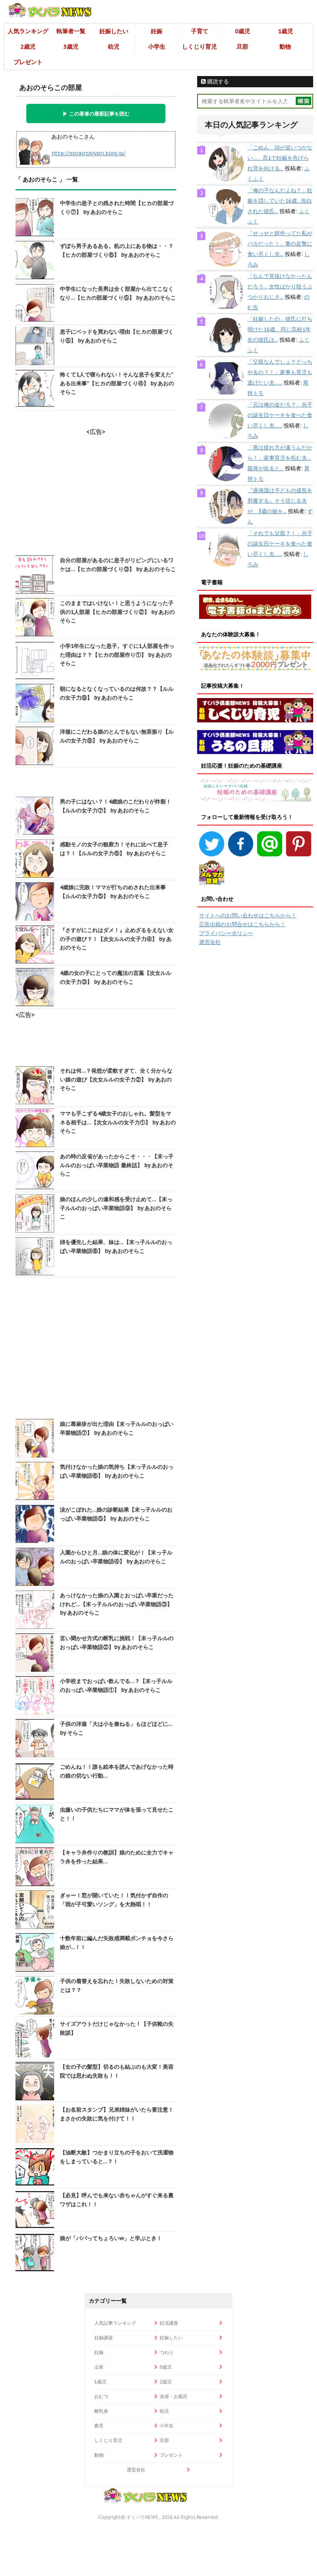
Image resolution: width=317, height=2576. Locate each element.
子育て (200, 31)
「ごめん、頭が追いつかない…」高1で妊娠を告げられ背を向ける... (280, 158)
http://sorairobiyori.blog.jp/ (89, 153)
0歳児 (243, 31)
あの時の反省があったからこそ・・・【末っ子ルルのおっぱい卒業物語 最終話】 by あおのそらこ (117, 1165)
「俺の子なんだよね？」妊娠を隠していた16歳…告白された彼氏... (280, 201)
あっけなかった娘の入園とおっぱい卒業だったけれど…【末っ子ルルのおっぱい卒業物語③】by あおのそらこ (117, 1604)
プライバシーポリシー (226, 933)
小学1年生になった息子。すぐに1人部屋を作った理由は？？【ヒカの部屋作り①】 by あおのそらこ (117, 655)
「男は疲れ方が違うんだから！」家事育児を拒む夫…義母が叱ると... (280, 458)
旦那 (242, 47)
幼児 (114, 47)
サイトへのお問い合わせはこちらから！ (248, 915)
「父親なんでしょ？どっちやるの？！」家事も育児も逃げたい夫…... (280, 372)
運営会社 (210, 942)
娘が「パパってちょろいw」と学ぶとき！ (111, 2238)
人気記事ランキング (115, 2323)
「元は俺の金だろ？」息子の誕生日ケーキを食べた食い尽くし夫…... (280, 415)
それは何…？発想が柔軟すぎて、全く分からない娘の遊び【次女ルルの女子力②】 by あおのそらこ (116, 1079)
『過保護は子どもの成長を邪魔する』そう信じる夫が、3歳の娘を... (280, 501)
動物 (285, 47)
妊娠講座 (104, 2338)
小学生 (157, 47)
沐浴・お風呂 (174, 2396)
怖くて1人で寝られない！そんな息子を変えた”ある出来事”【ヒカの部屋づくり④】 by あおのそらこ (117, 383)
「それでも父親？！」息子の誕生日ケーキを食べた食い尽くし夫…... (280, 544)
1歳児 (285, 31)
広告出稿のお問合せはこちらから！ (242, 924)
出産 (99, 2367)
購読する (217, 81)
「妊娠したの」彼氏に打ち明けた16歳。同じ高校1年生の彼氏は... (280, 329)
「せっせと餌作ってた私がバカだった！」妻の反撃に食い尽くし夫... (280, 244)
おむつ (101, 2396)
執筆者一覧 (71, 31)
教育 (99, 2426)
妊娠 (157, 31)
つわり (167, 2352)
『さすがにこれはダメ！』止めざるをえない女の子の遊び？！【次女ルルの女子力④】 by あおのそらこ (117, 939)
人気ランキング (28, 31)
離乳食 (101, 2411)
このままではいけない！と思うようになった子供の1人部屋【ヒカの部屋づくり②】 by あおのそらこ (117, 612)
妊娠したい (114, 31)
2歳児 (28, 47)
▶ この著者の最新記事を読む (96, 114)
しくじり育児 (199, 47)
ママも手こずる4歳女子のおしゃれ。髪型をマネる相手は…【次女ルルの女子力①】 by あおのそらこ (118, 1122)
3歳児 (71, 47)
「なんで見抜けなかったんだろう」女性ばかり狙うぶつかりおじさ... (280, 286)
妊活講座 (169, 2323)
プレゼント (28, 62)
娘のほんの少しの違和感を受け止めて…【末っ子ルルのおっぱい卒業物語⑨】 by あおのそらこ (116, 1208)
